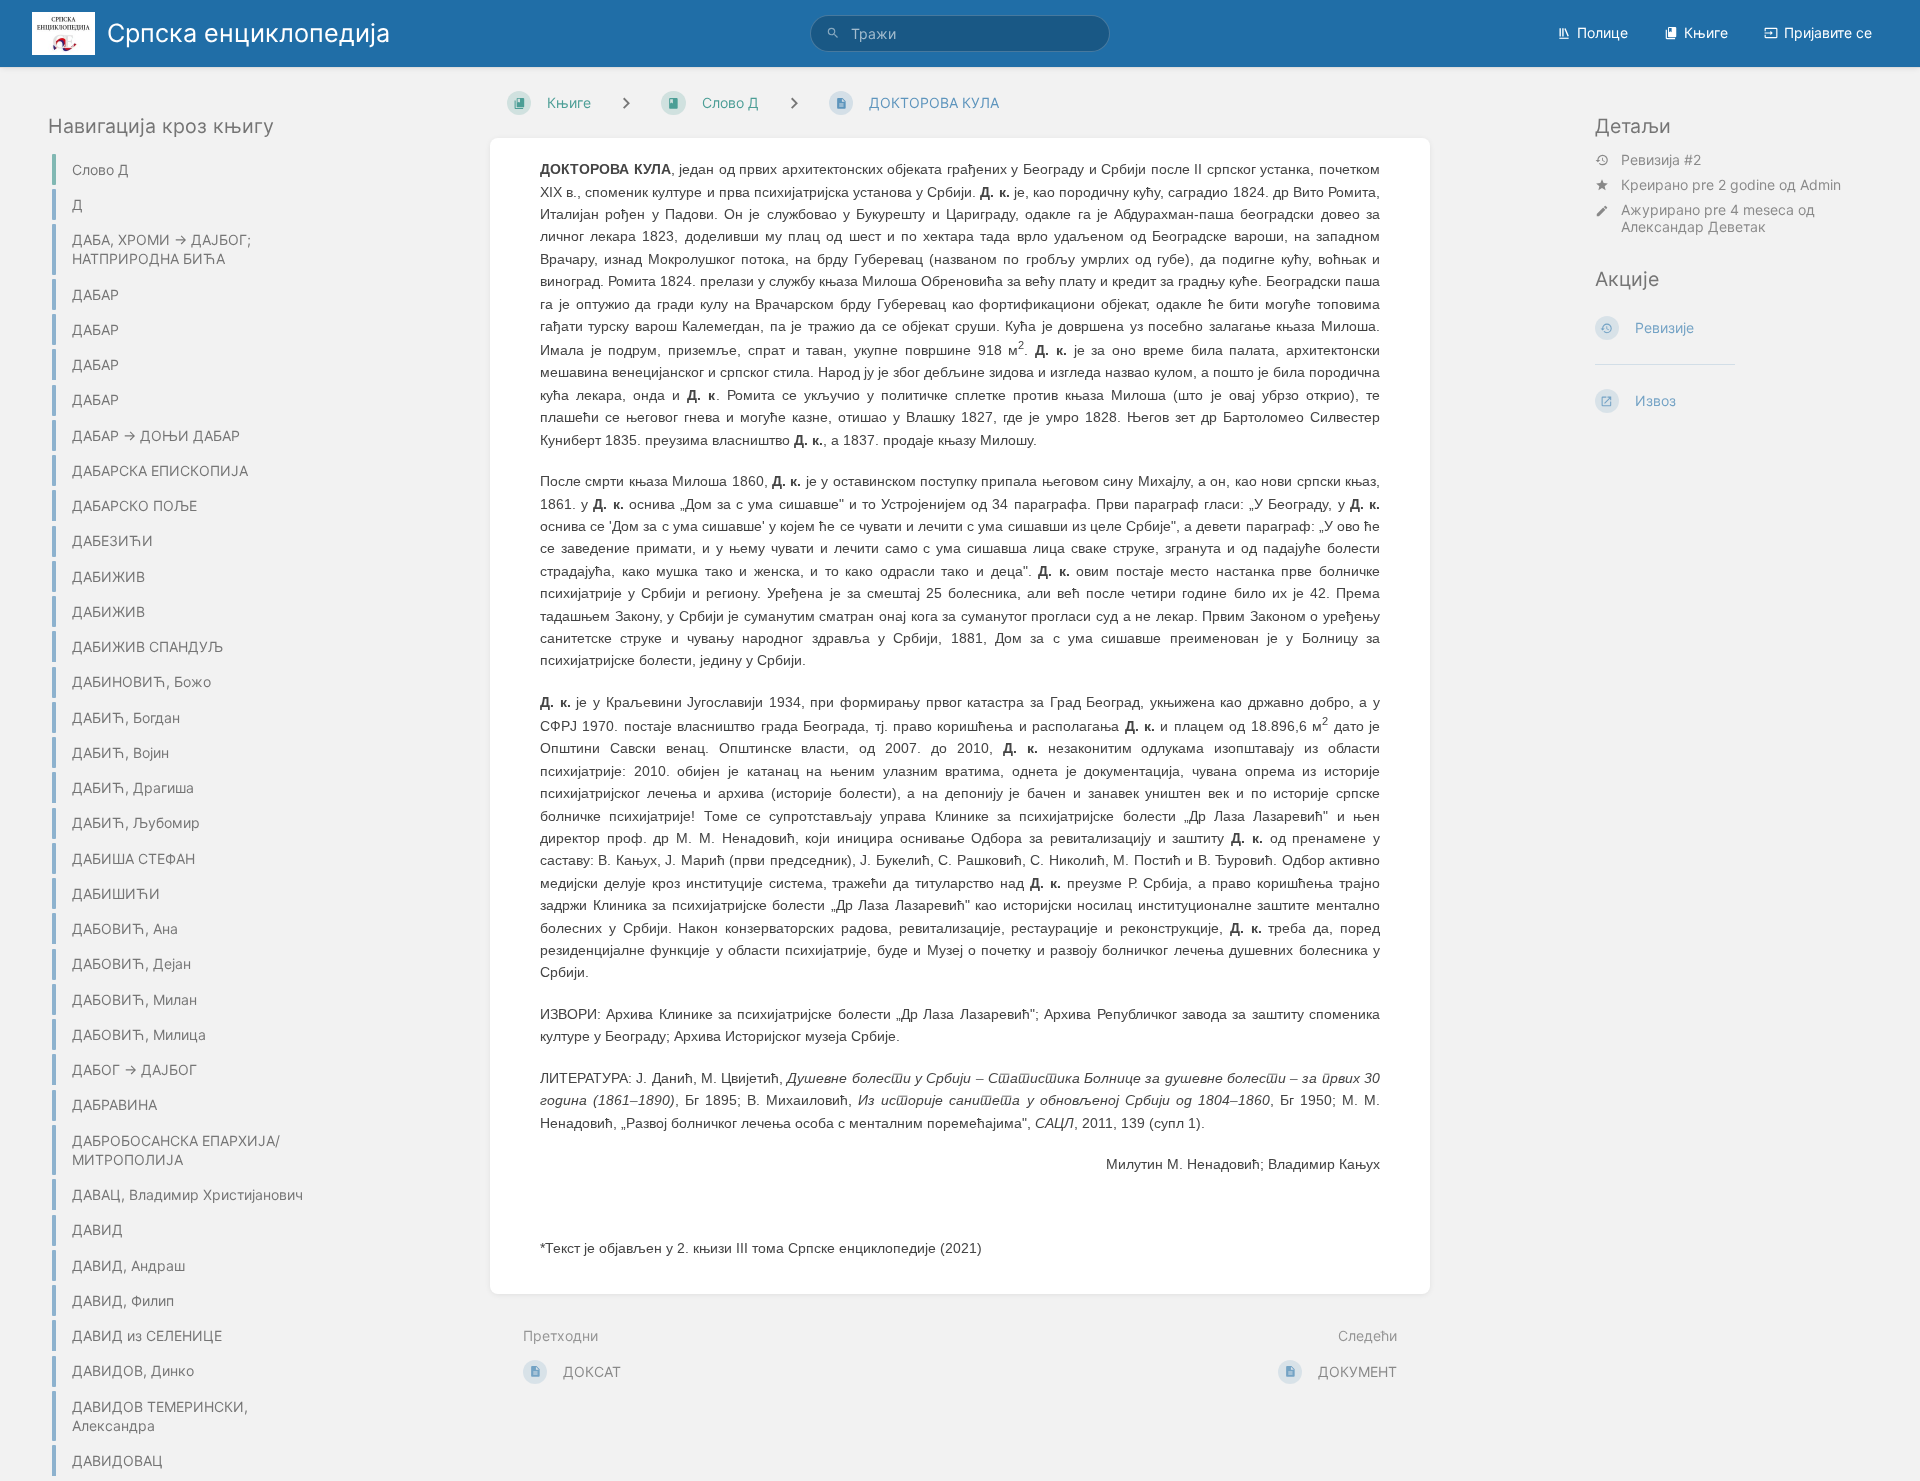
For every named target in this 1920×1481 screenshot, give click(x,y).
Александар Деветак (1693, 226)
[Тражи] (833, 33)
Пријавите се (1828, 32)
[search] (960, 33)
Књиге (1706, 32)
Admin (1820, 184)
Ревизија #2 (1661, 160)
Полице (1602, 32)
